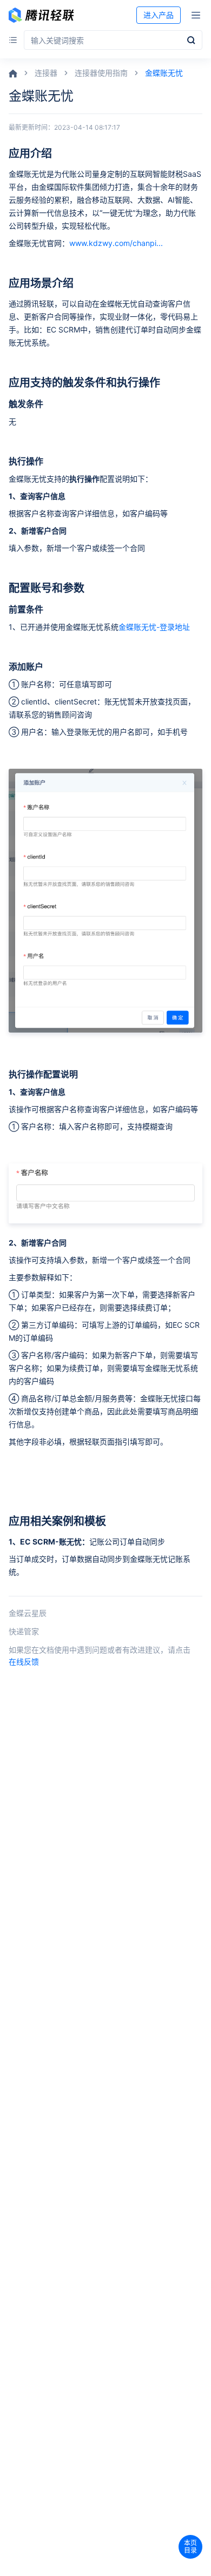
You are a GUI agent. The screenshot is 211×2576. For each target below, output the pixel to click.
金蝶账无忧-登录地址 (154, 627)
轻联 (41, 15)
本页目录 (190, 2547)
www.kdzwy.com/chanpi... (116, 243)
